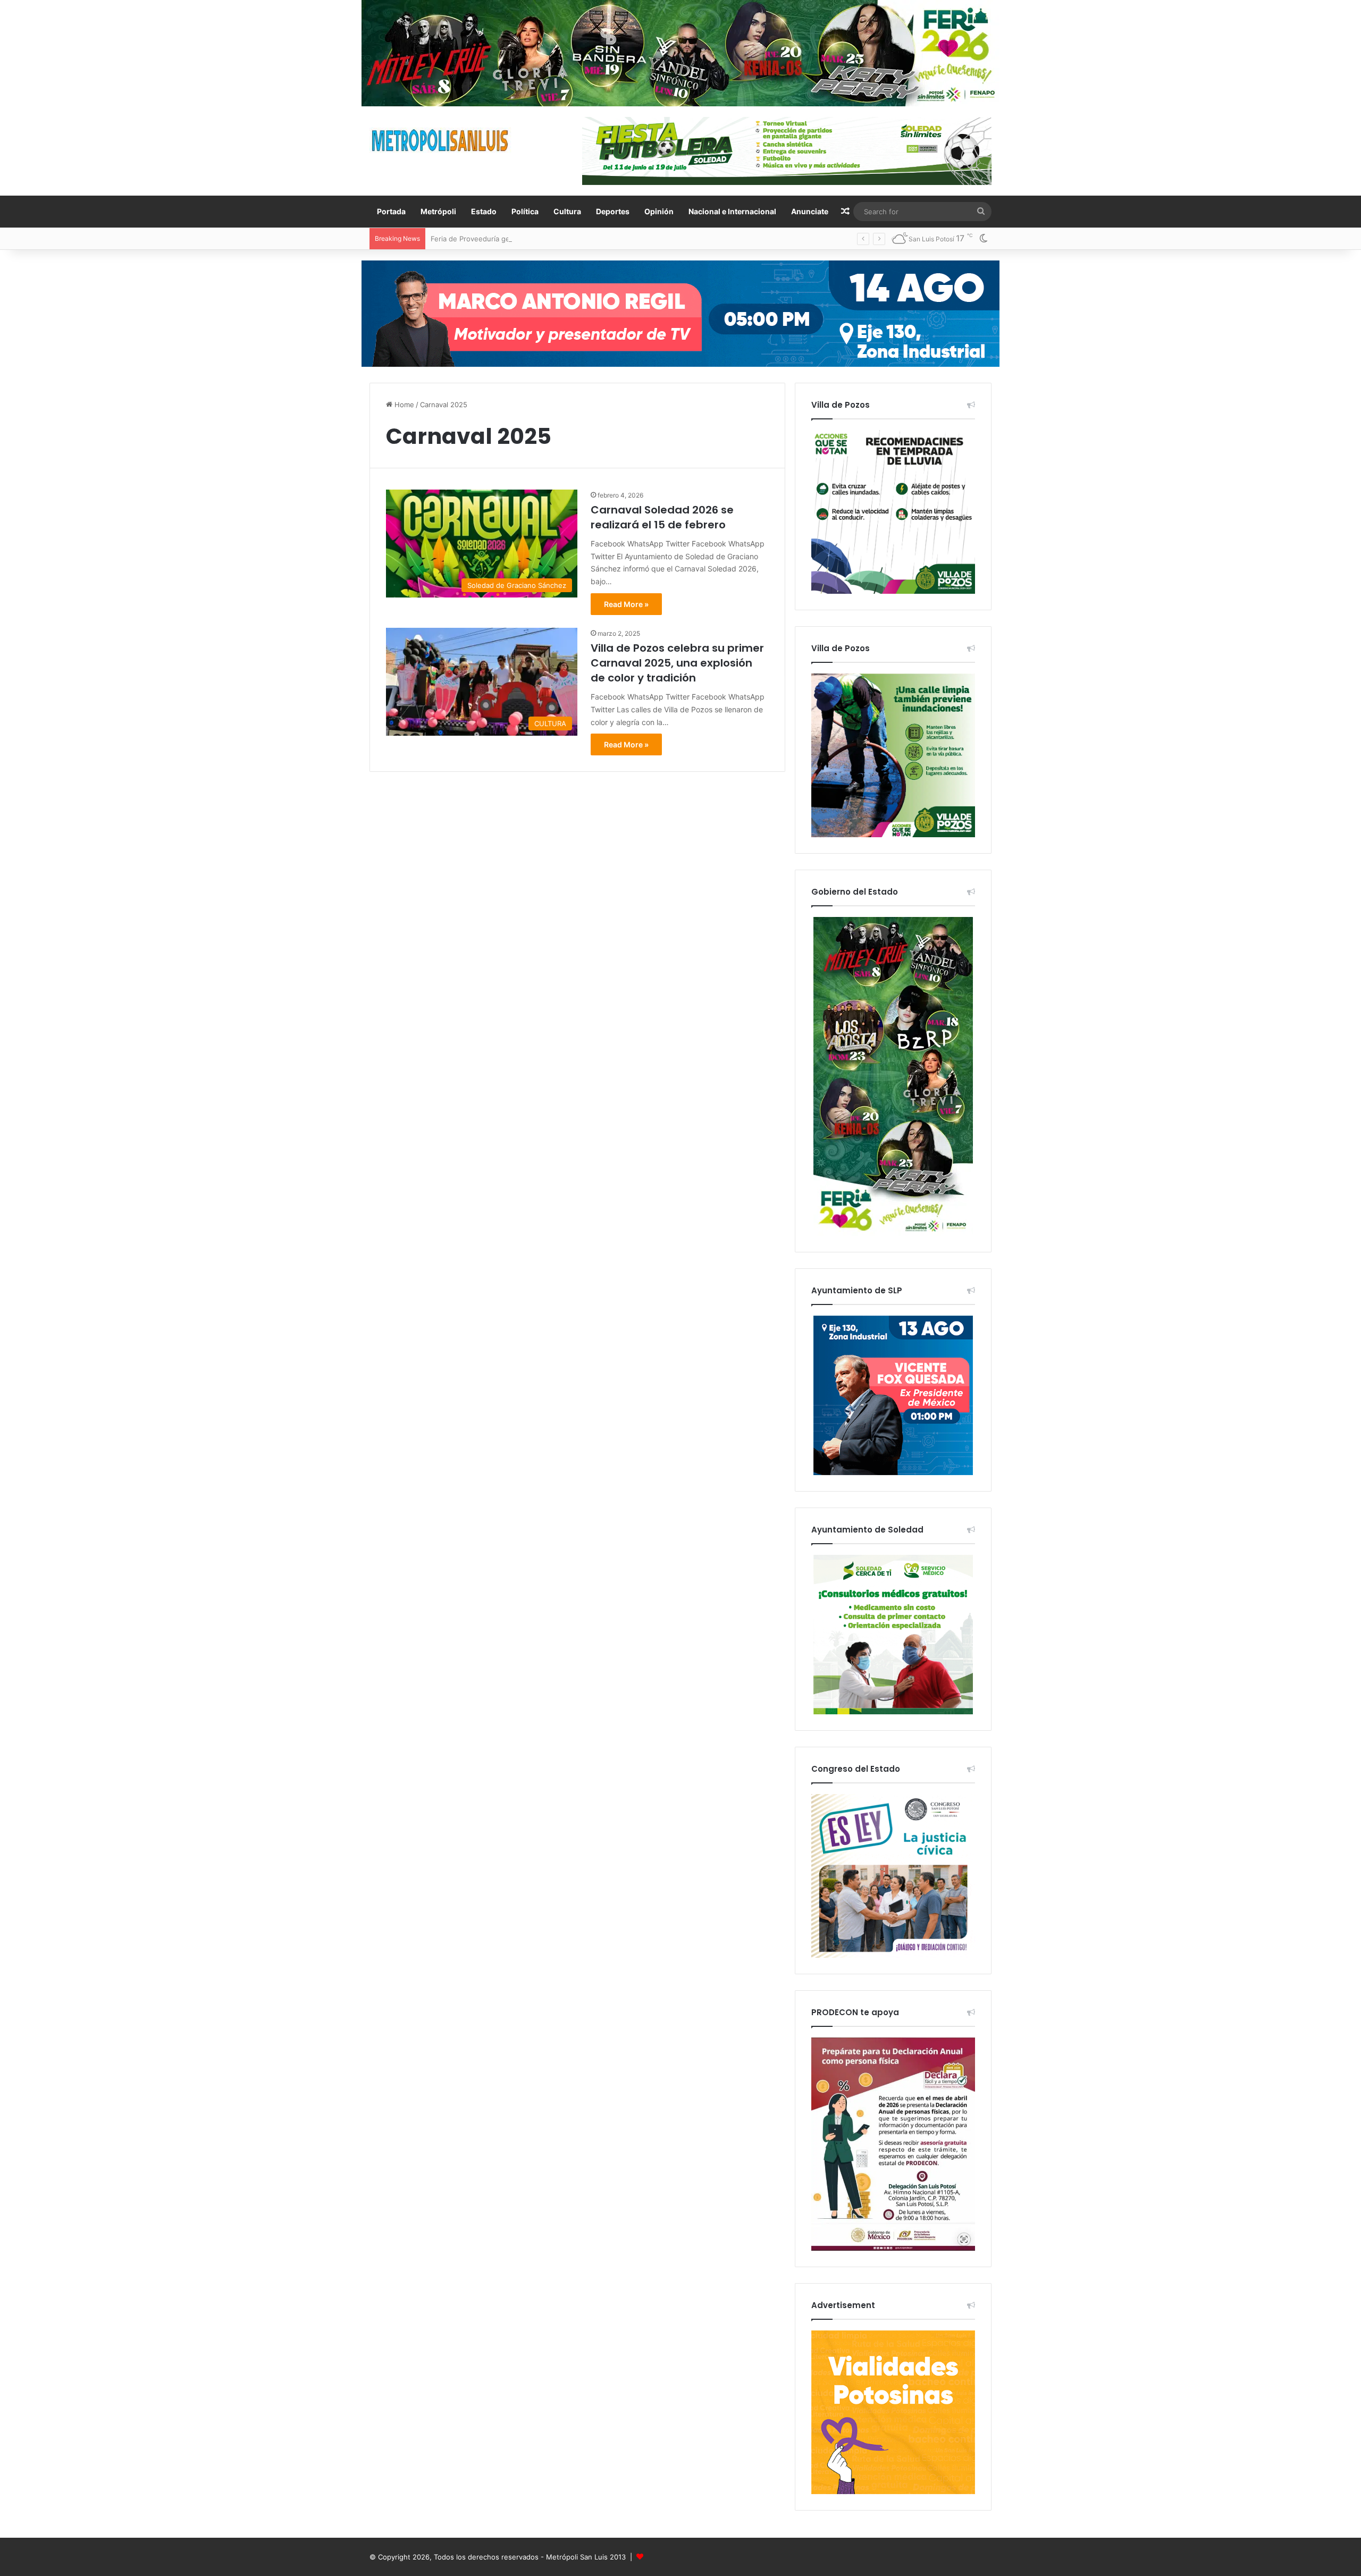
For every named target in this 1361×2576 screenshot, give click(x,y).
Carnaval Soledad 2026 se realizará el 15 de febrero (662, 517)
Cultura (567, 211)
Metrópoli (438, 211)
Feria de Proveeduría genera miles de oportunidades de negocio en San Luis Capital (570, 239)
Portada (391, 211)
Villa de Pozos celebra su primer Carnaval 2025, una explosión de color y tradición (677, 663)
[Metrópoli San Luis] (441, 141)
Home (403, 405)
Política (525, 211)
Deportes (613, 211)
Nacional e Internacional (732, 211)
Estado (484, 211)
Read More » (626, 604)
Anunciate (810, 211)
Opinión (659, 211)
